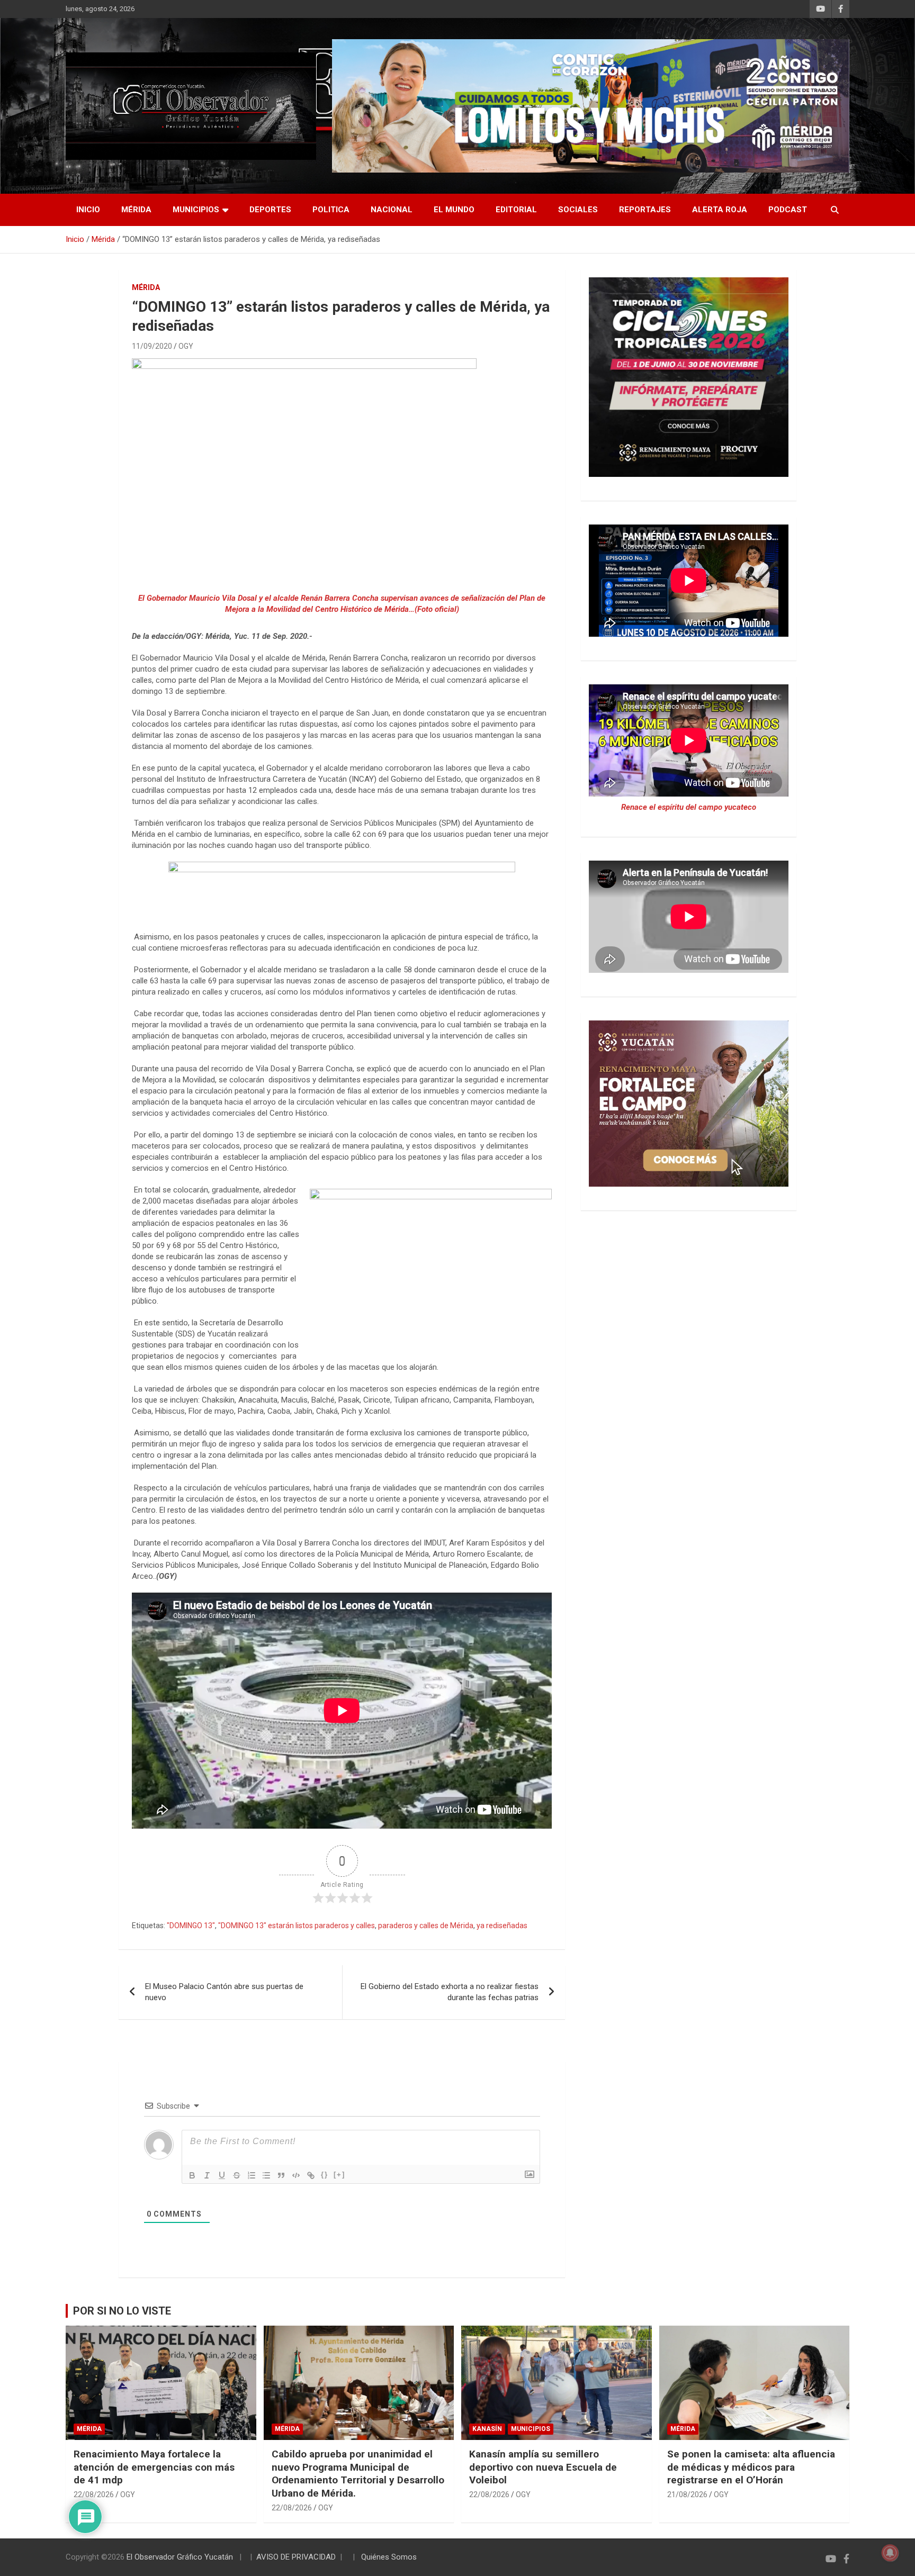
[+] (339, 2175)
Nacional (392, 210)
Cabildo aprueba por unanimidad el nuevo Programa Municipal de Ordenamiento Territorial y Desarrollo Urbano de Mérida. (358, 2474)
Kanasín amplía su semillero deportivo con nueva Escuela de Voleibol (543, 2467)
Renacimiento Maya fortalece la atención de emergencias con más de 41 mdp (154, 2467)
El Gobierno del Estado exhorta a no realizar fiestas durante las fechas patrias (450, 1992)
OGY (186, 346)
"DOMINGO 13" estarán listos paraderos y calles (297, 1926)
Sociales (578, 210)
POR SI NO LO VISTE (122, 2311)
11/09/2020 (152, 346)
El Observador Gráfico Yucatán (180, 2557)
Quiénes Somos (389, 2557)
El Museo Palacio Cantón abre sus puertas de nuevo (224, 1992)
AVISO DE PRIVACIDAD (296, 2557)
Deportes (270, 210)
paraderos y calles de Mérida (426, 1926)
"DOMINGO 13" (191, 1926)
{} (325, 2175)
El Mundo (454, 210)
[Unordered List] (266, 2175)
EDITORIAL (516, 210)
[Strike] (237, 2175)
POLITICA (331, 210)
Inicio (88, 210)
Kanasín (487, 2429)
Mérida (136, 210)
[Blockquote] (281, 2175)
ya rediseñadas (502, 1926)
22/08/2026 (94, 2494)
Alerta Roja (720, 210)
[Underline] (222, 2175)
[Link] (311, 2175)
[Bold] (192, 2175)
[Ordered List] (252, 2175)
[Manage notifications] (890, 2553)
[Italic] (207, 2175)
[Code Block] (296, 2175)
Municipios (196, 210)
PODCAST (788, 210)
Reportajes (645, 210)
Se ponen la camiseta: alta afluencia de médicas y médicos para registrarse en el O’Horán (751, 2467)
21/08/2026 (687, 2494)
